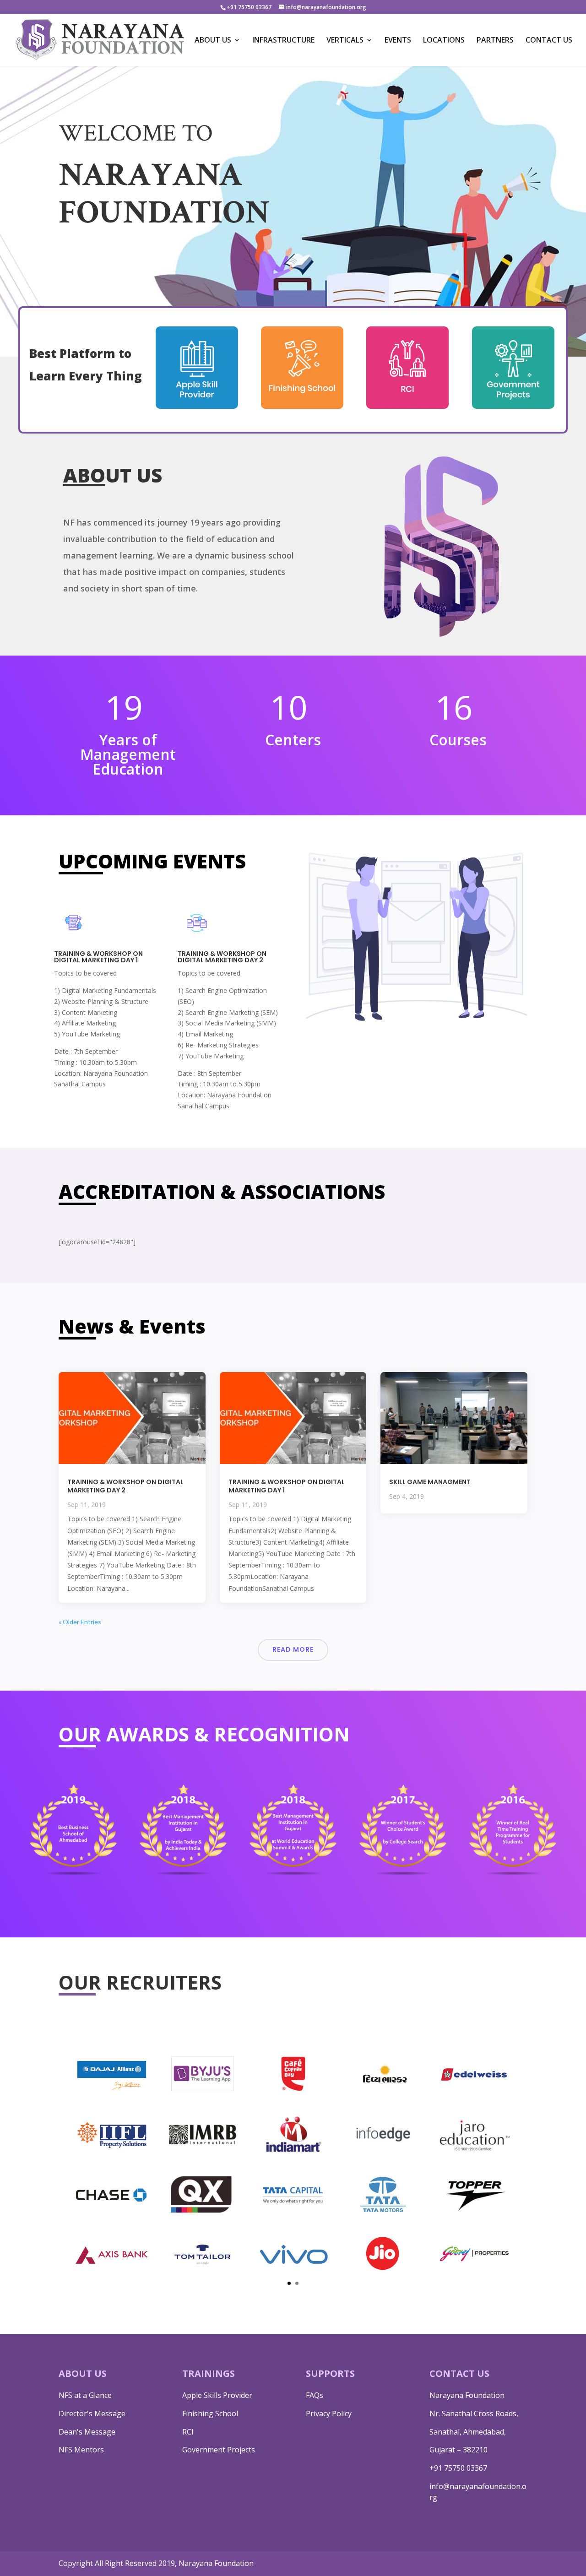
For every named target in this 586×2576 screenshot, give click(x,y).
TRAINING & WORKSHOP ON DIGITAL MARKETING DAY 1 (287, 1486)
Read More (293, 1649)
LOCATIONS (444, 41)
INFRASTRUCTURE (283, 41)
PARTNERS (495, 41)
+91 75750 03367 (458, 2468)
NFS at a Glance (85, 2395)
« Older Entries (80, 1622)
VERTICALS (345, 41)
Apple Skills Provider (217, 2395)
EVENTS (398, 41)
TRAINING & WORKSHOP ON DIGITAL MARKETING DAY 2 (125, 1486)
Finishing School (210, 2413)
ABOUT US (213, 41)
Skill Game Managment (430, 1482)
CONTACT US (549, 41)
